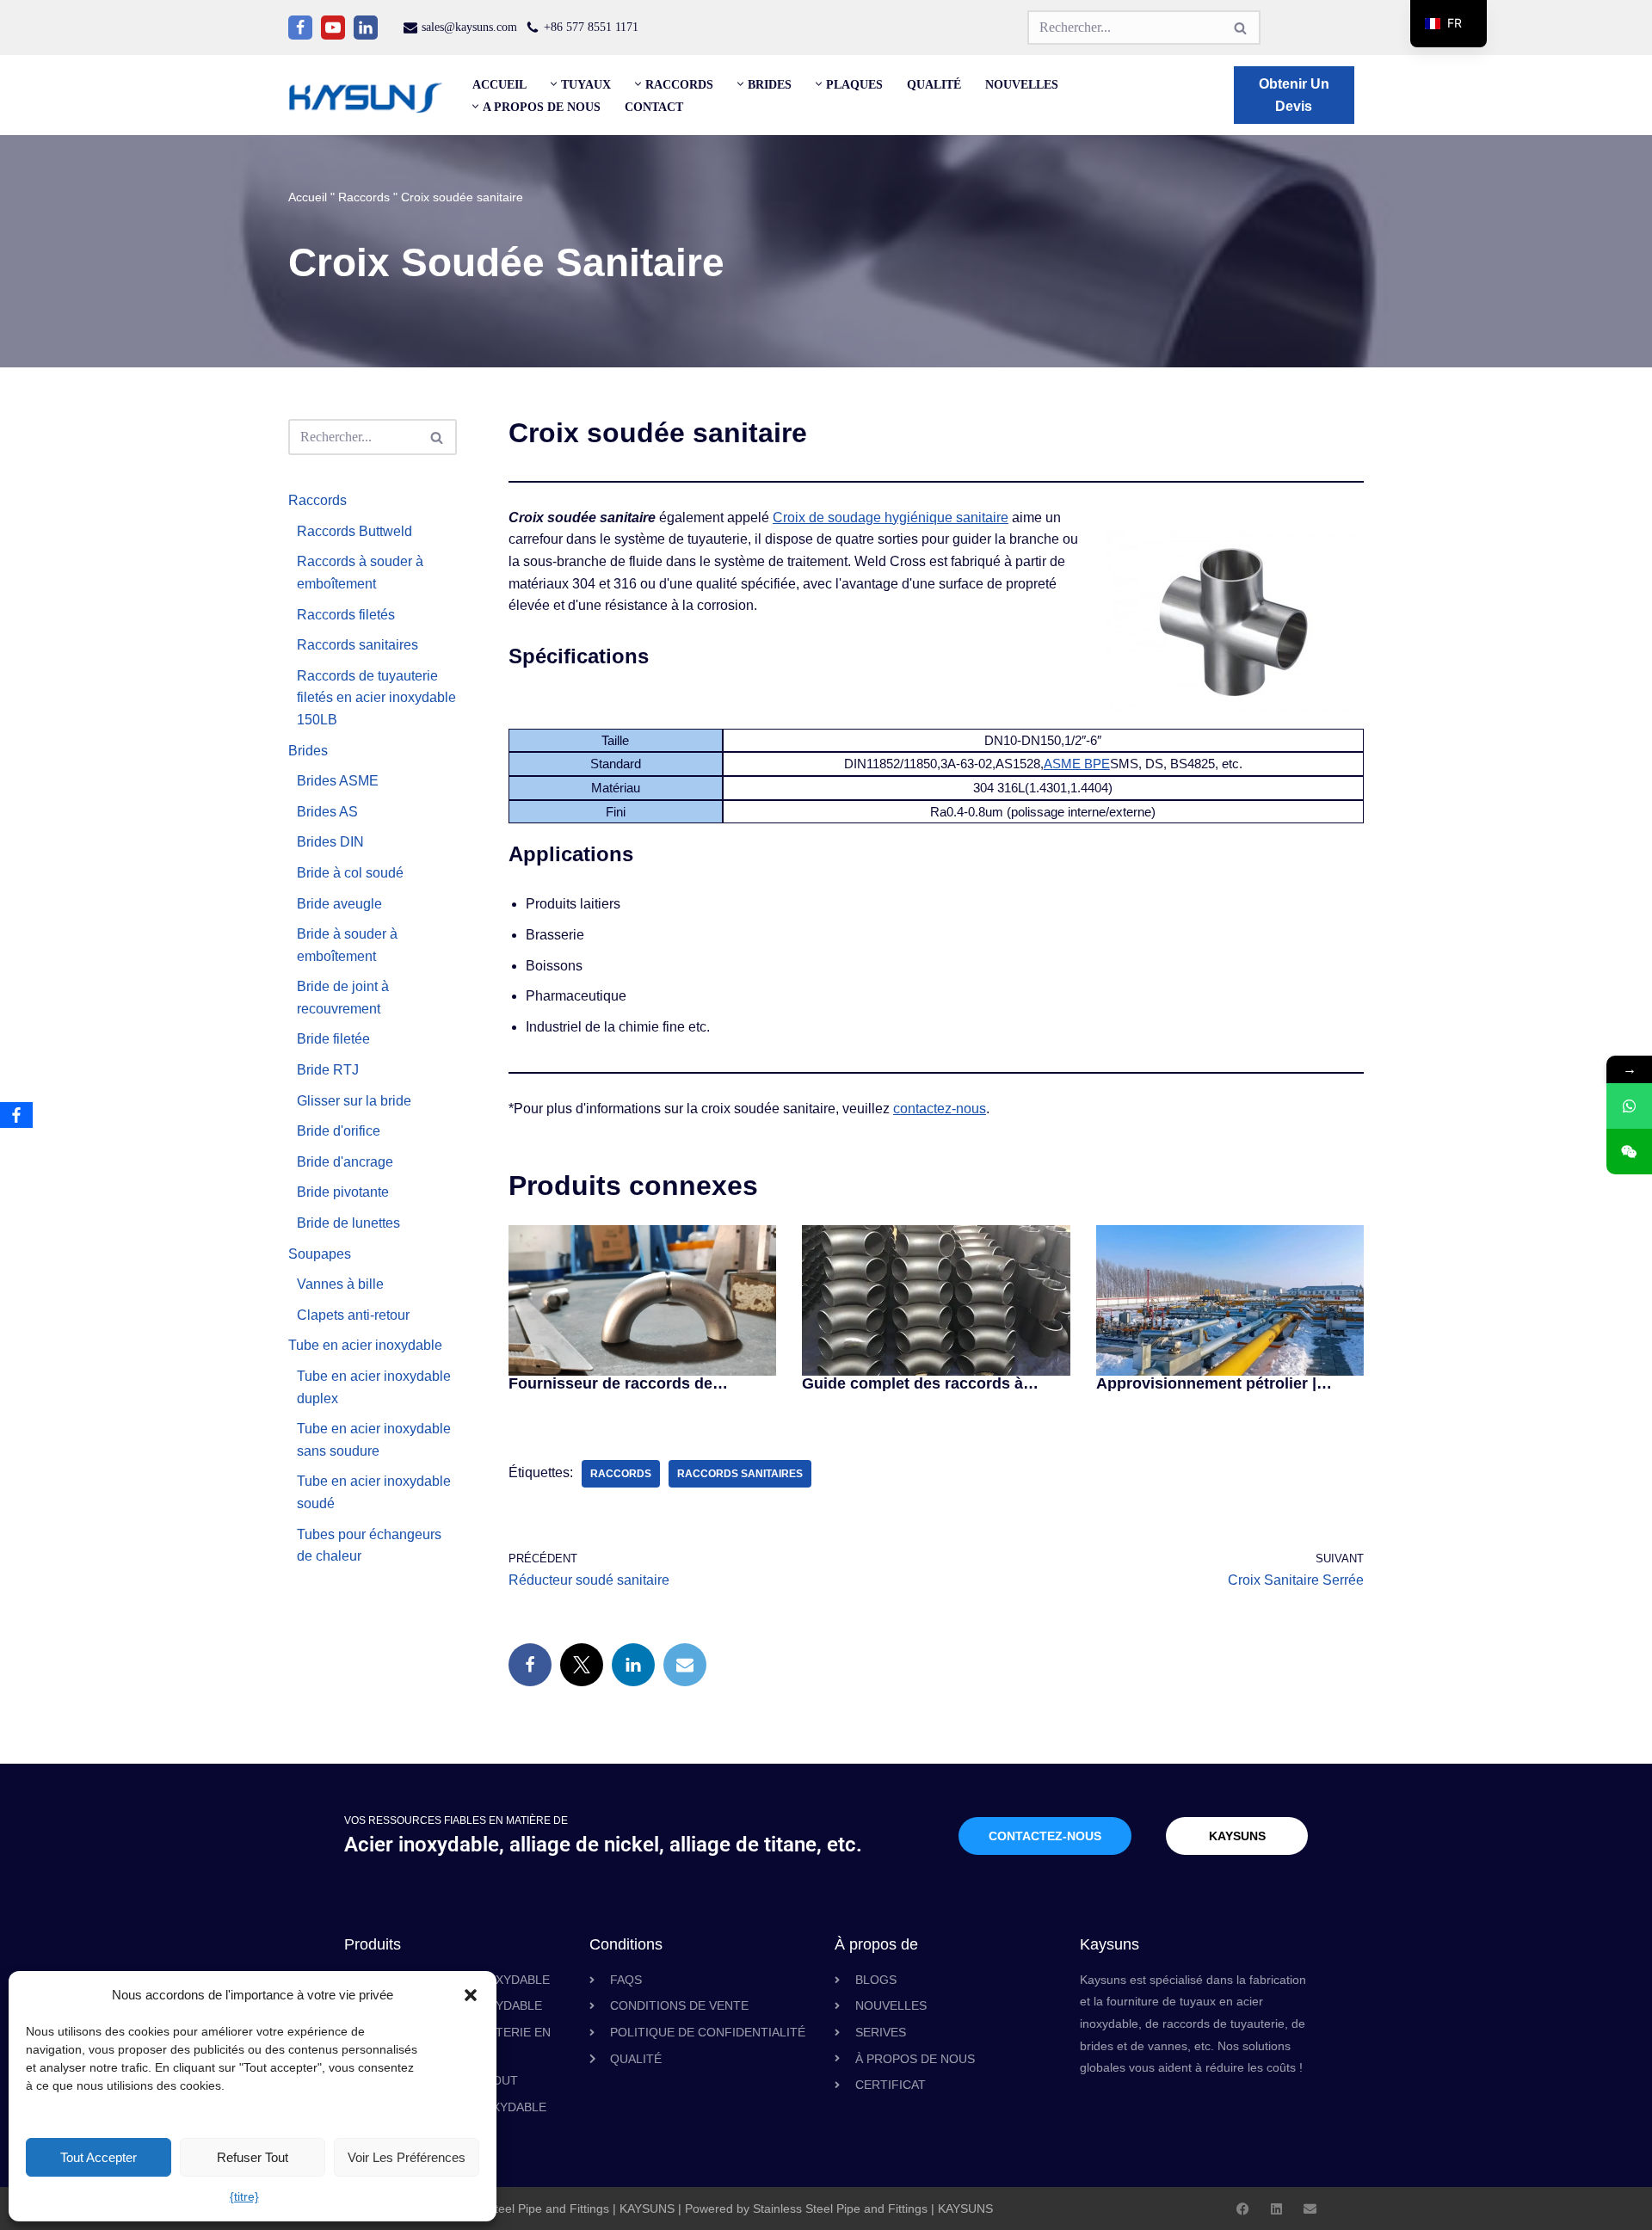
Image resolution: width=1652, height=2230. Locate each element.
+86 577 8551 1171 (591, 27)
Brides (308, 751)
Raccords (364, 197)
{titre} (244, 2196)
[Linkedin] (366, 28)
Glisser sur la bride (354, 1101)
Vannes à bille (340, 1284)
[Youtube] (333, 28)
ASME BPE (1077, 764)
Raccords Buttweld (354, 531)
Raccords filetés (346, 615)
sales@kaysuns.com (469, 27)
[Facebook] (300, 28)
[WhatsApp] (1629, 1106)
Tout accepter (99, 2157)
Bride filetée (333, 1039)
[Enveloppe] (1310, 2209)
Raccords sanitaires (358, 645)
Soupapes (320, 1254)
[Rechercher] (1241, 28)
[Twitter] (582, 1665)
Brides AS (327, 812)
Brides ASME (338, 781)
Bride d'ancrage (345, 1162)
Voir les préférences (407, 2157)
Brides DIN (330, 842)
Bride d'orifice (339, 1131)
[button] (471, 1995)
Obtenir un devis (1294, 95)
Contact (654, 107)
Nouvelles (1022, 84)
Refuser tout (253, 2157)
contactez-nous (940, 1109)
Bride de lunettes (348, 1223)
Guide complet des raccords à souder (912, 1383)
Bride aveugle (339, 904)
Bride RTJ (328, 1070)
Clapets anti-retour (353, 1315)
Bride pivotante (343, 1192)
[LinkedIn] (633, 1665)
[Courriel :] (685, 1665)
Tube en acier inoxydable (365, 1345)
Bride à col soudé (350, 873)
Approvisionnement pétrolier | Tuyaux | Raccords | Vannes (1206, 1383)
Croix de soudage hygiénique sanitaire (891, 517)
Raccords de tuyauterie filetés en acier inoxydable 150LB (376, 698)
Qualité (934, 84)
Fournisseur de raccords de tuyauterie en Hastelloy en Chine (628, 1383)
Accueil (499, 84)
